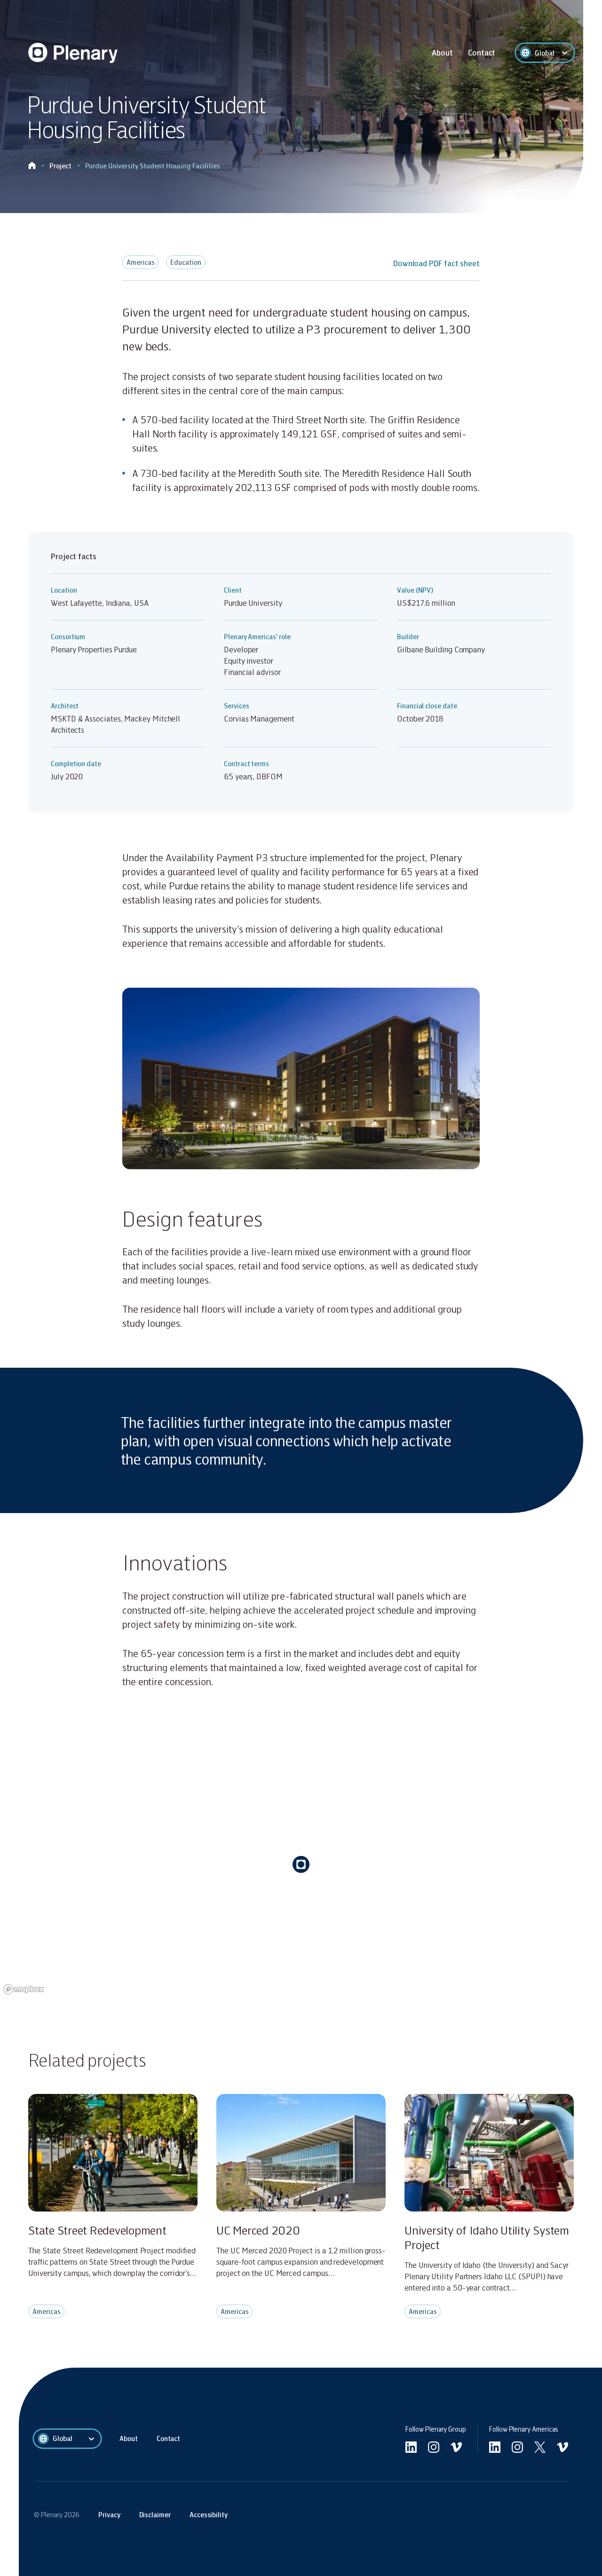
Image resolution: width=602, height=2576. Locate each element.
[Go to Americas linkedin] (495, 2447)
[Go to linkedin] (411, 2447)
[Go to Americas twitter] (540, 2447)
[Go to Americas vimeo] (562, 2447)
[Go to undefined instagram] (434, 2447)
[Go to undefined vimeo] (456, 2447)
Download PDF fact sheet (436, 263)
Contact (482, 52)
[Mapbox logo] (24, 1989)
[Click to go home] (32, 166)
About (442, 52)
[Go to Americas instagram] (517, 2447)
